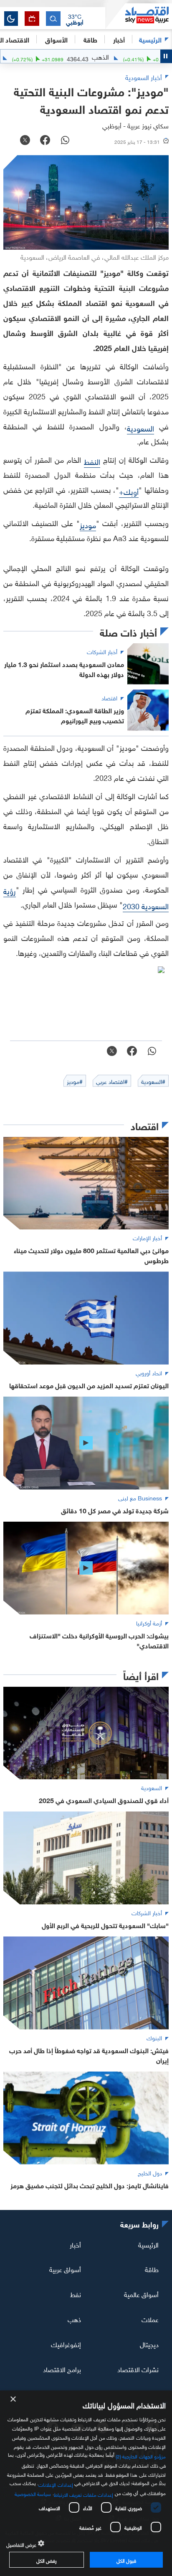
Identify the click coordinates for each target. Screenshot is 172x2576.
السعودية (140, 428)
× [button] (14, 2399)
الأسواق (56, 39)
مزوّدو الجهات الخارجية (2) (141, 2456)
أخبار (75, 2244)
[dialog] (86, 2483)
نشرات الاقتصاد (138, 2369)
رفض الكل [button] (47, 2560)
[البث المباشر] (32, 19)
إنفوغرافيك (66, 2344)
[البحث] (53, 19)
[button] (75, 19)
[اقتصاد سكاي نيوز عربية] (139, 16)
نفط (76, 2294)
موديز (88, 524)
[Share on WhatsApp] (65, 141)
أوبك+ (129, 491)
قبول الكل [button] (126, 2560)
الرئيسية (150, 39)
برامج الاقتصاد (62, 2369)
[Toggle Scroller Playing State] (166, 56)
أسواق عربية (65, 2269)
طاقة (152, 2269)
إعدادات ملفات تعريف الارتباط (84, 2494)
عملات (150, 2319)
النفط (92, 461)
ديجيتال (149, 2344)
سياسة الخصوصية (33, 2493)
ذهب (74, 2319)
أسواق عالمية (141, 2294)
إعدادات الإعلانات (56, 2484)
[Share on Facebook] (45, 141)
